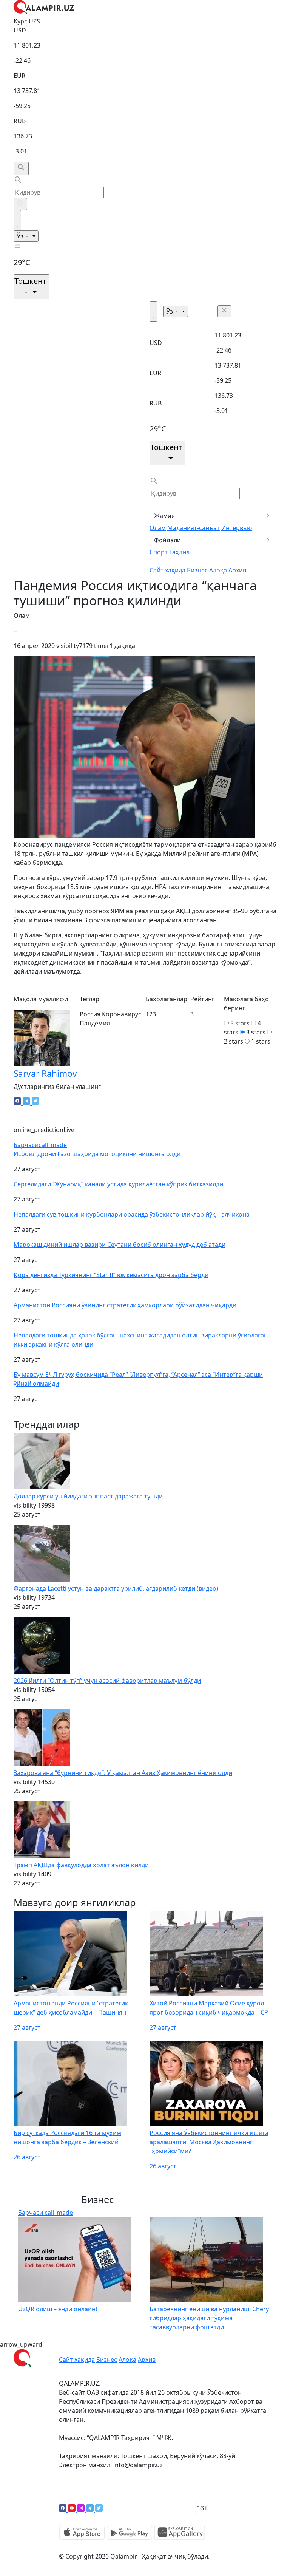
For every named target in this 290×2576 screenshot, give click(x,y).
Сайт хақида (167, 570)
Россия (90, 1014)
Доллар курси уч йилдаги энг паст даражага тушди (88, 1496)
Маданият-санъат (194, 528)
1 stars (261, 1041)
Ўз (21, 236)
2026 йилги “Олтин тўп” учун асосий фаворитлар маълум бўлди (107, 1681)
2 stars (234, 1041)
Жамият (166, 516)
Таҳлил (179, 552)
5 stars (240, 1023)
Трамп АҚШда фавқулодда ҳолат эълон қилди (81, 1865)
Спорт (159, 552)
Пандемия (95, 1023)
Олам (158, 528)
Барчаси (40, 1145)
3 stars (256, 1032)
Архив (237, 570)
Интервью (237, 528)
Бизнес (197, 570)
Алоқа (218, 570)
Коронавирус (122, 1014)
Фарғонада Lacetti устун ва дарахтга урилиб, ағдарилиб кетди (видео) (116, 1588)
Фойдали (167, 540)
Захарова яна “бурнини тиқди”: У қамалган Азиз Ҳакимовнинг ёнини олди (123, 1773)
